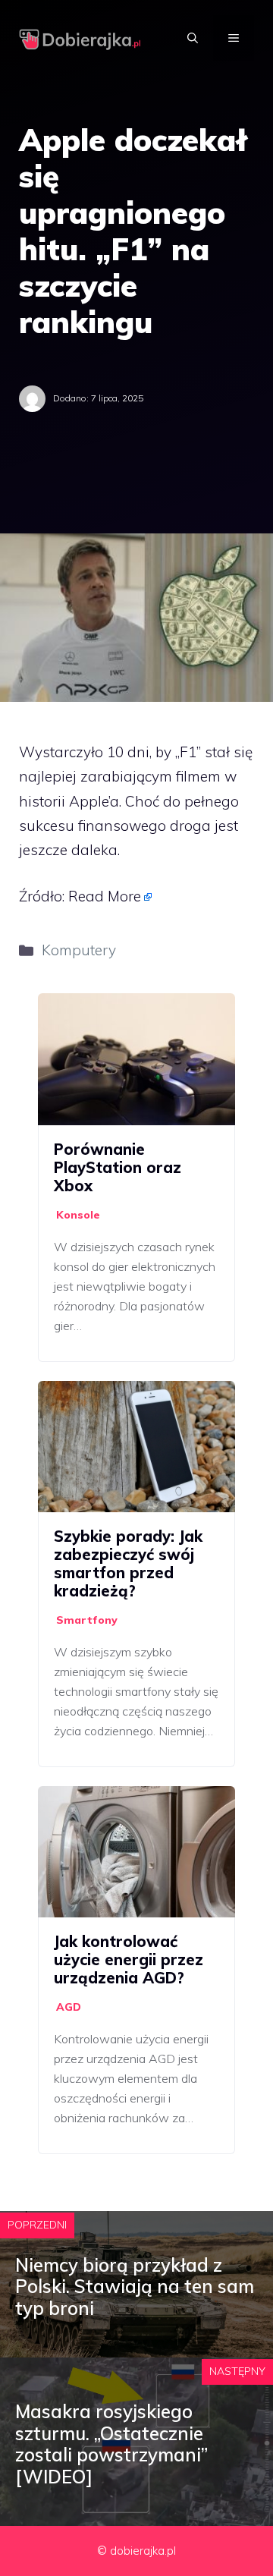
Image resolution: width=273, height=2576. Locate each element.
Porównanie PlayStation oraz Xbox (118, 1167)
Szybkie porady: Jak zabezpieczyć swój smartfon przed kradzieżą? (128, 1563)
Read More (105, 896)
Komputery (79, 950)
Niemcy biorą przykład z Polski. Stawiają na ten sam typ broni (135, 2287)
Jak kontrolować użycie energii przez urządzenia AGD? (129, 1960)
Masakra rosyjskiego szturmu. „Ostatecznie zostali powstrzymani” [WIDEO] (111, 2444)
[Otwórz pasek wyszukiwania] (193, 38)
